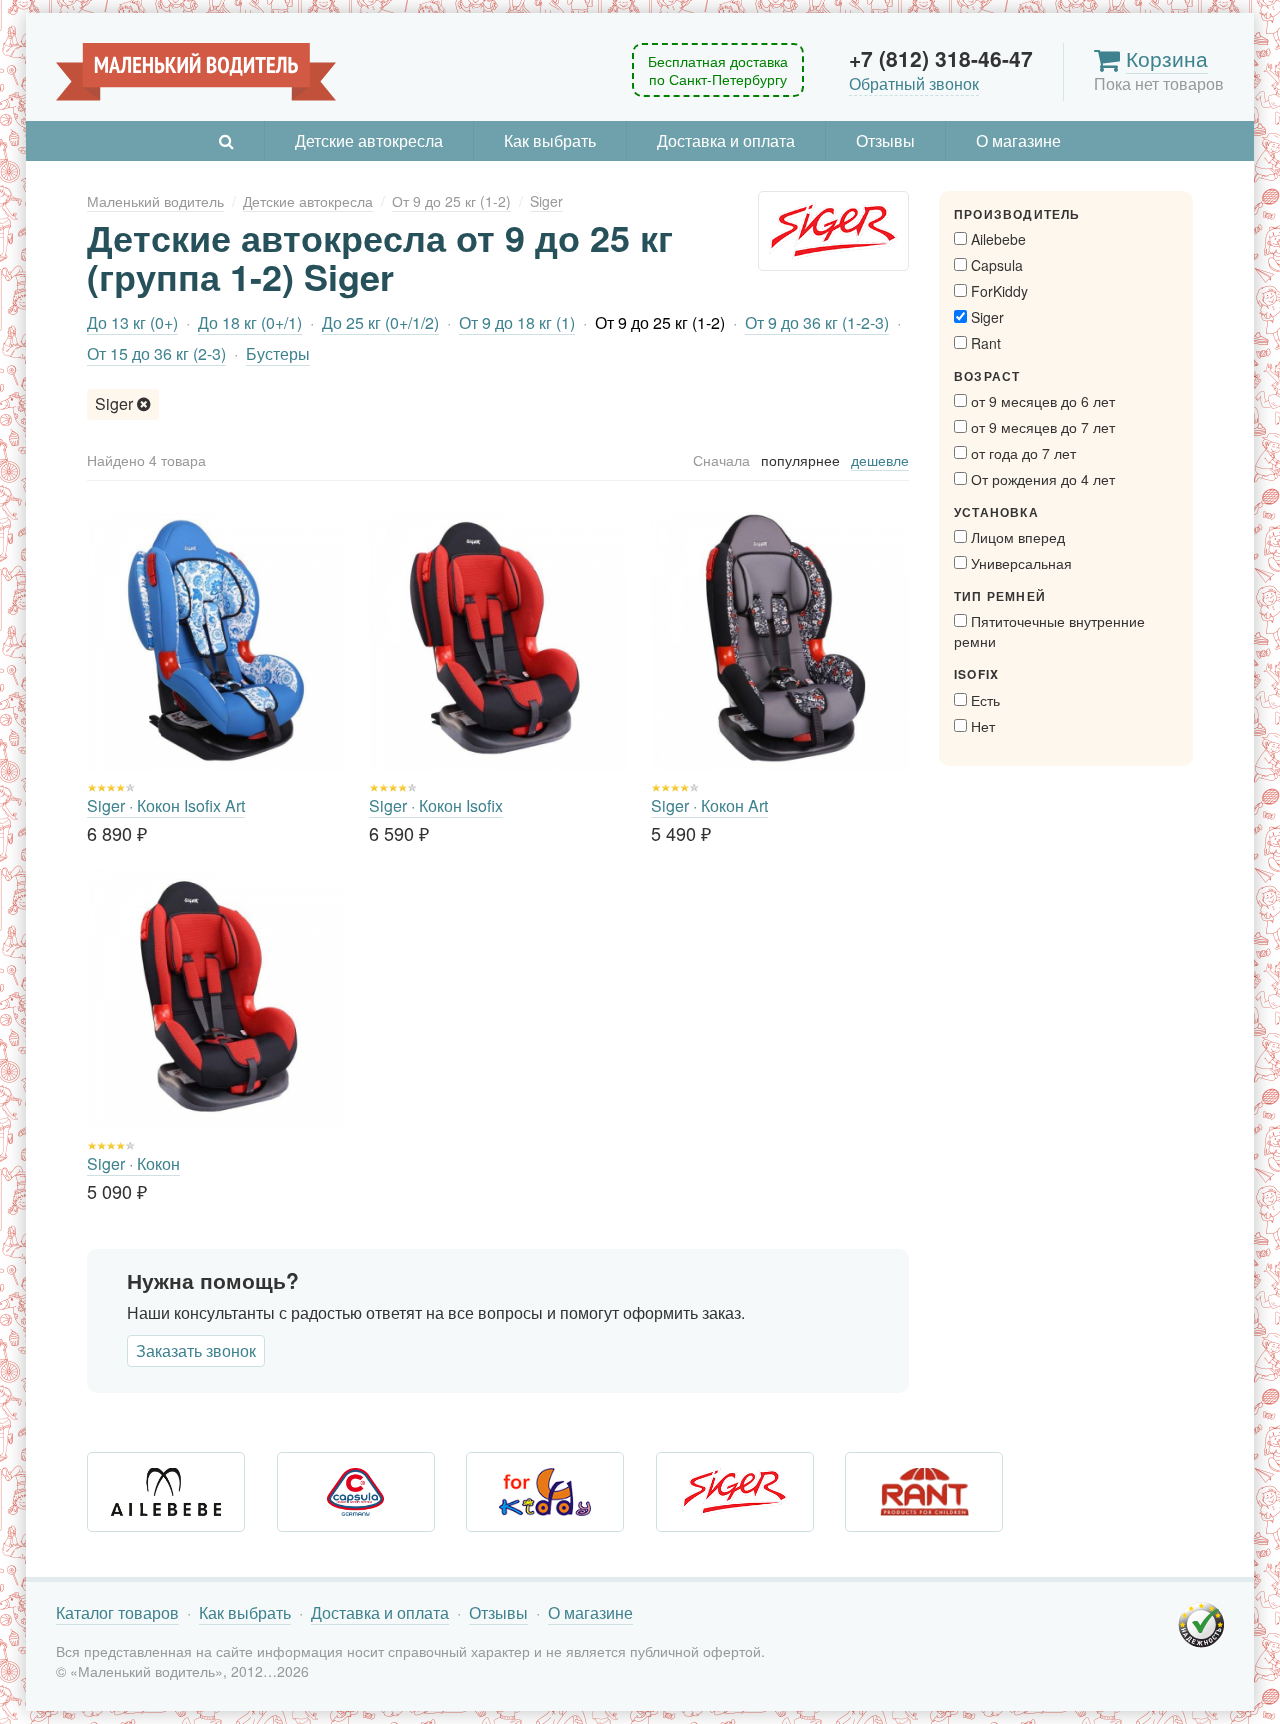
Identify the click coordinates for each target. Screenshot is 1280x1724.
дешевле (880, 460)
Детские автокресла (369, 140)
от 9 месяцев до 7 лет (1041, 427)
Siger (116, 403)
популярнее (800, 460)
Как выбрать (550, 140)
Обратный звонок (914, 83)
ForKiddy (997, 291)
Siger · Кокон (133, 1163)
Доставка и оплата (726, 140)
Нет (981, 726)
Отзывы (885, 140)
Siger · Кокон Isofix (436, 805)
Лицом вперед (1016, 537)
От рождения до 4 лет (1041, 479)
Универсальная (1019, 563)
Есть (983, 700)
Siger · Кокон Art (709, 805)
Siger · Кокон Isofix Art (166, 805)
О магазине (1018, 140)
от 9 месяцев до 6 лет (1041, 401)
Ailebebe (996, 239)
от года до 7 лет (1021, 453)
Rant (984, 343)
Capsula (995, 265)
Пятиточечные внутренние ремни (1049, 631)
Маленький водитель (196, 72)
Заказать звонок (196, 1350)
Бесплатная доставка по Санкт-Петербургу (718, 70)
